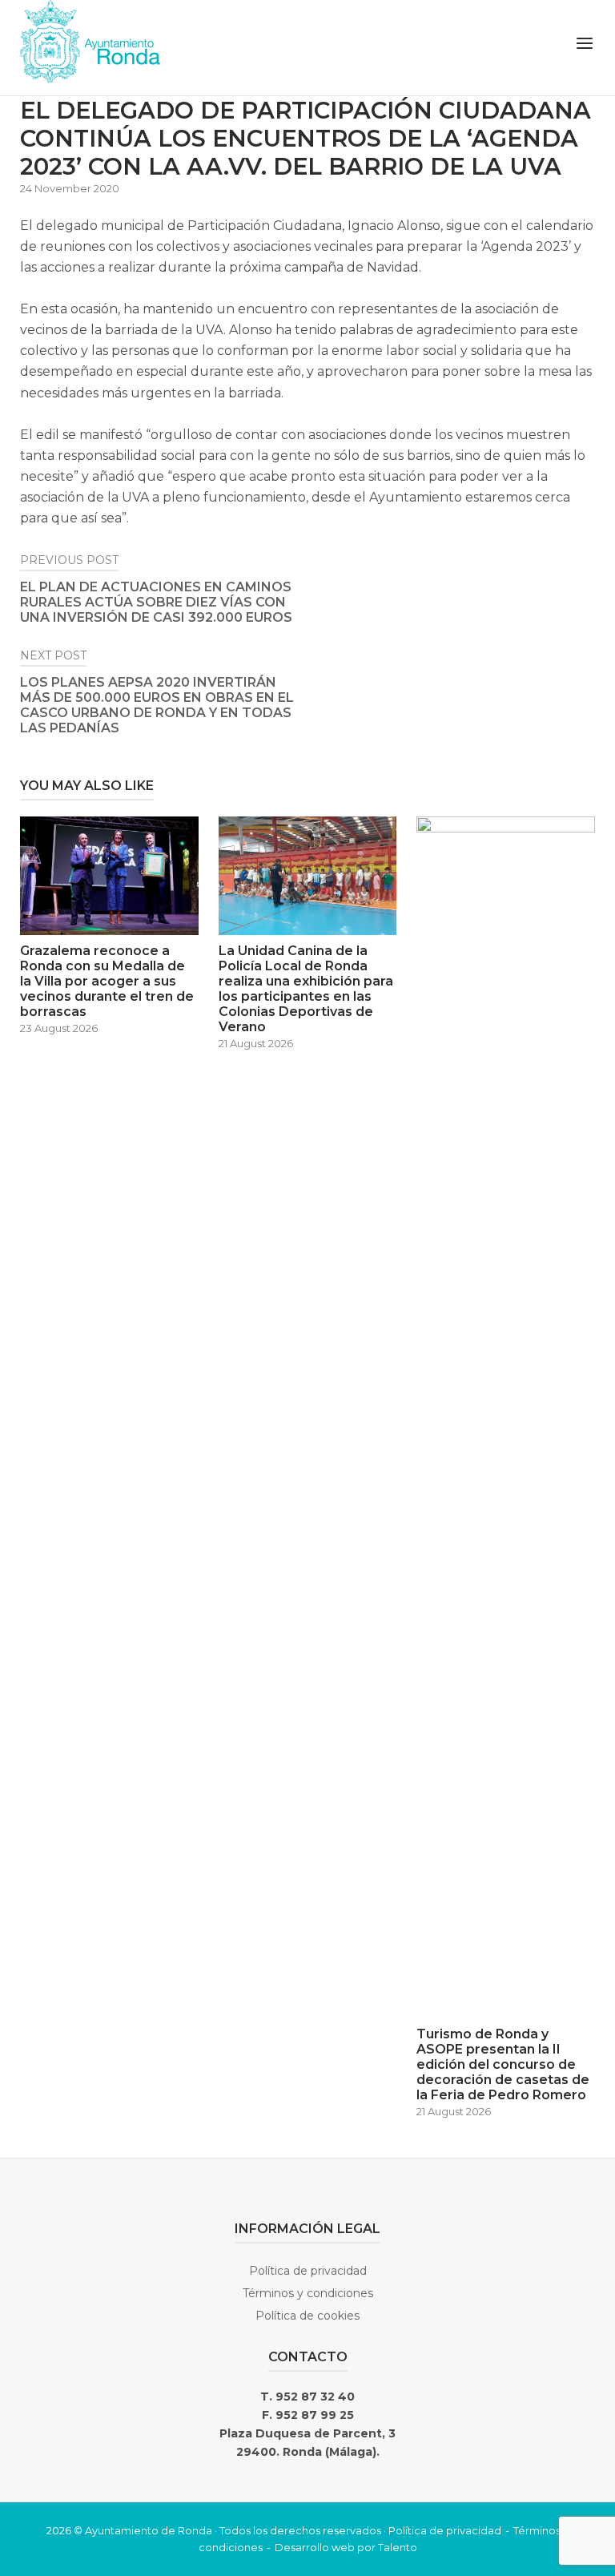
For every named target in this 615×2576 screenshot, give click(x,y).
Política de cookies (307, 2316)
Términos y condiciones (308, 2293)
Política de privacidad (308, 2271)
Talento (398, 2547)
